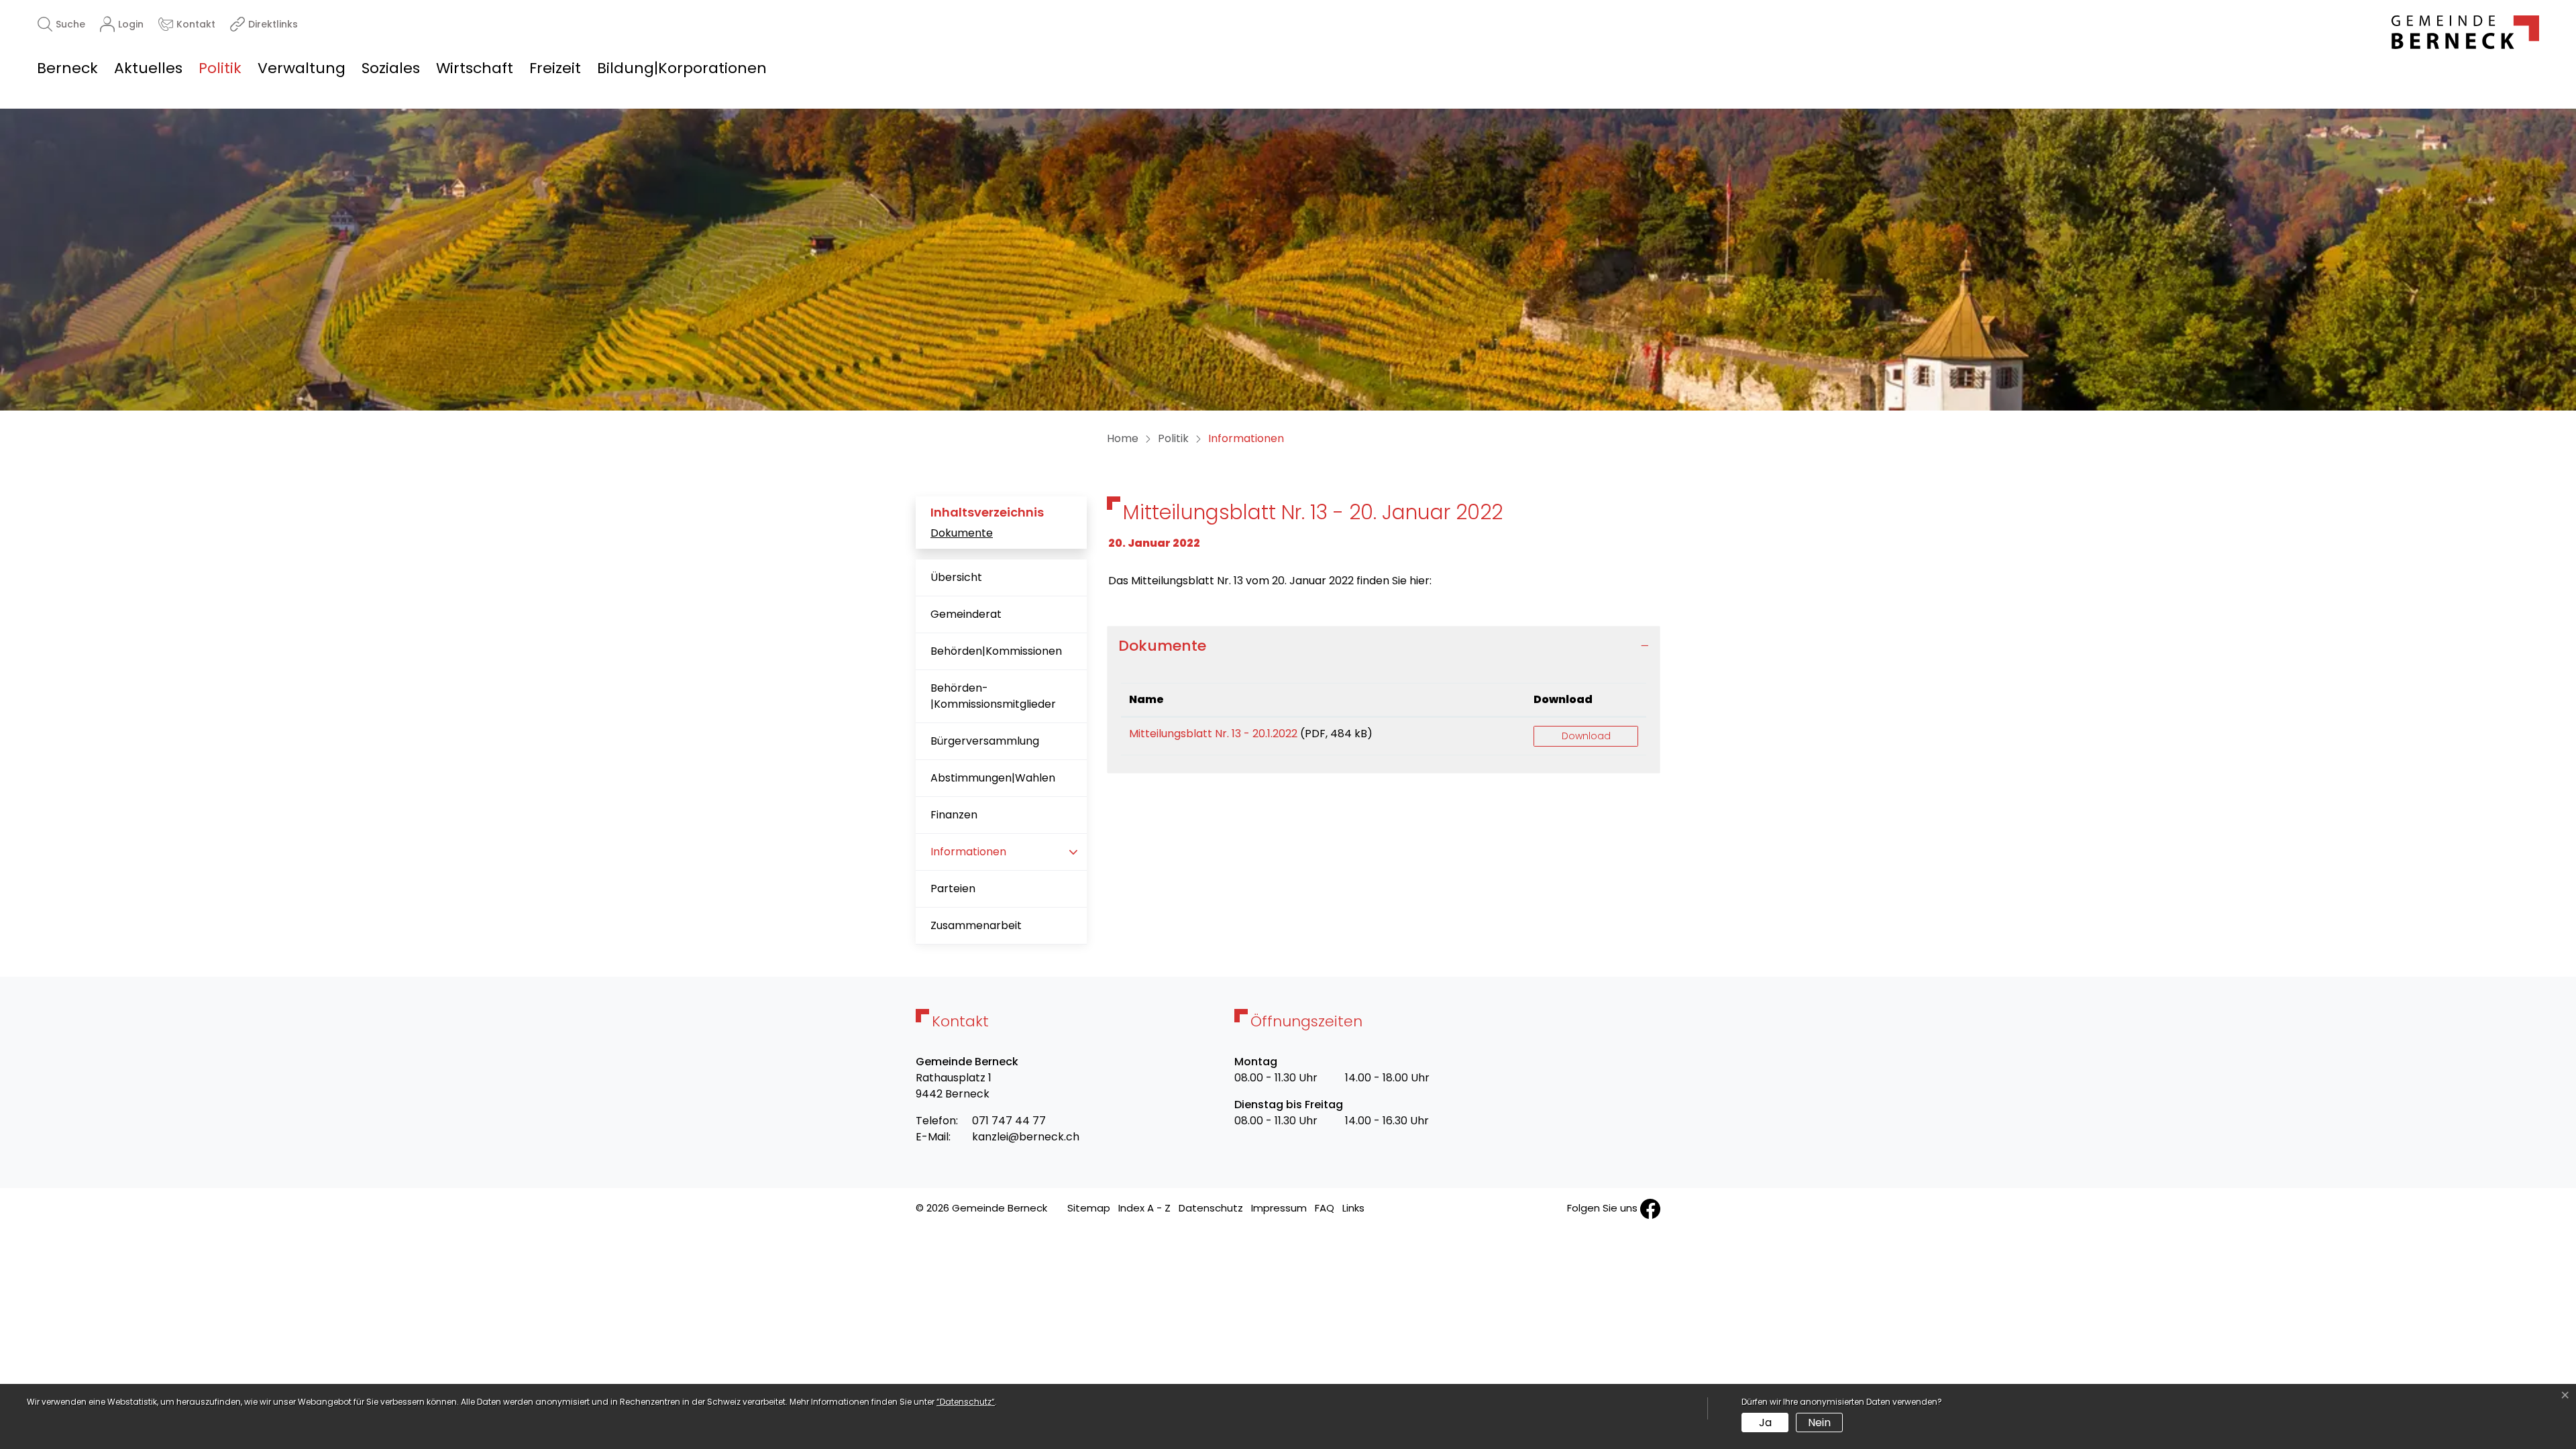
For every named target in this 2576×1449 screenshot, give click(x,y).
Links (1353, 1208)
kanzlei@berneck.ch (1026, 1137)
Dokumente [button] (1162, 646)
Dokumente (962, 533)
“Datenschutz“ (966, 1402)
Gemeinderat (966, 614)
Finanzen (954, 815)
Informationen (973, 857)
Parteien (953, 889)
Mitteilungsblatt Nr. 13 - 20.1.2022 (1213, 734)
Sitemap (1089, 1208)
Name (1146, 699)
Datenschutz (1211, 1208)
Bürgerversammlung (985, 741)
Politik (220, 68)
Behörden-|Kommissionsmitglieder (993, 696)
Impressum (1279, 1208)
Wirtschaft (475, 68)
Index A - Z (1144, 1208)
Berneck (67, 68)
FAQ (1325, 1208)
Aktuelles (148, 68)
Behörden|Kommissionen (996, 651)
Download (1563, 699)
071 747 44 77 (1009, 1121)
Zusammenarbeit (976, 925)
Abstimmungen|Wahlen (993, 778)
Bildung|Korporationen (682, 68)
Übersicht (956, 577)
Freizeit (555, 68)
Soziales (391, 68)
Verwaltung (302, 68)
